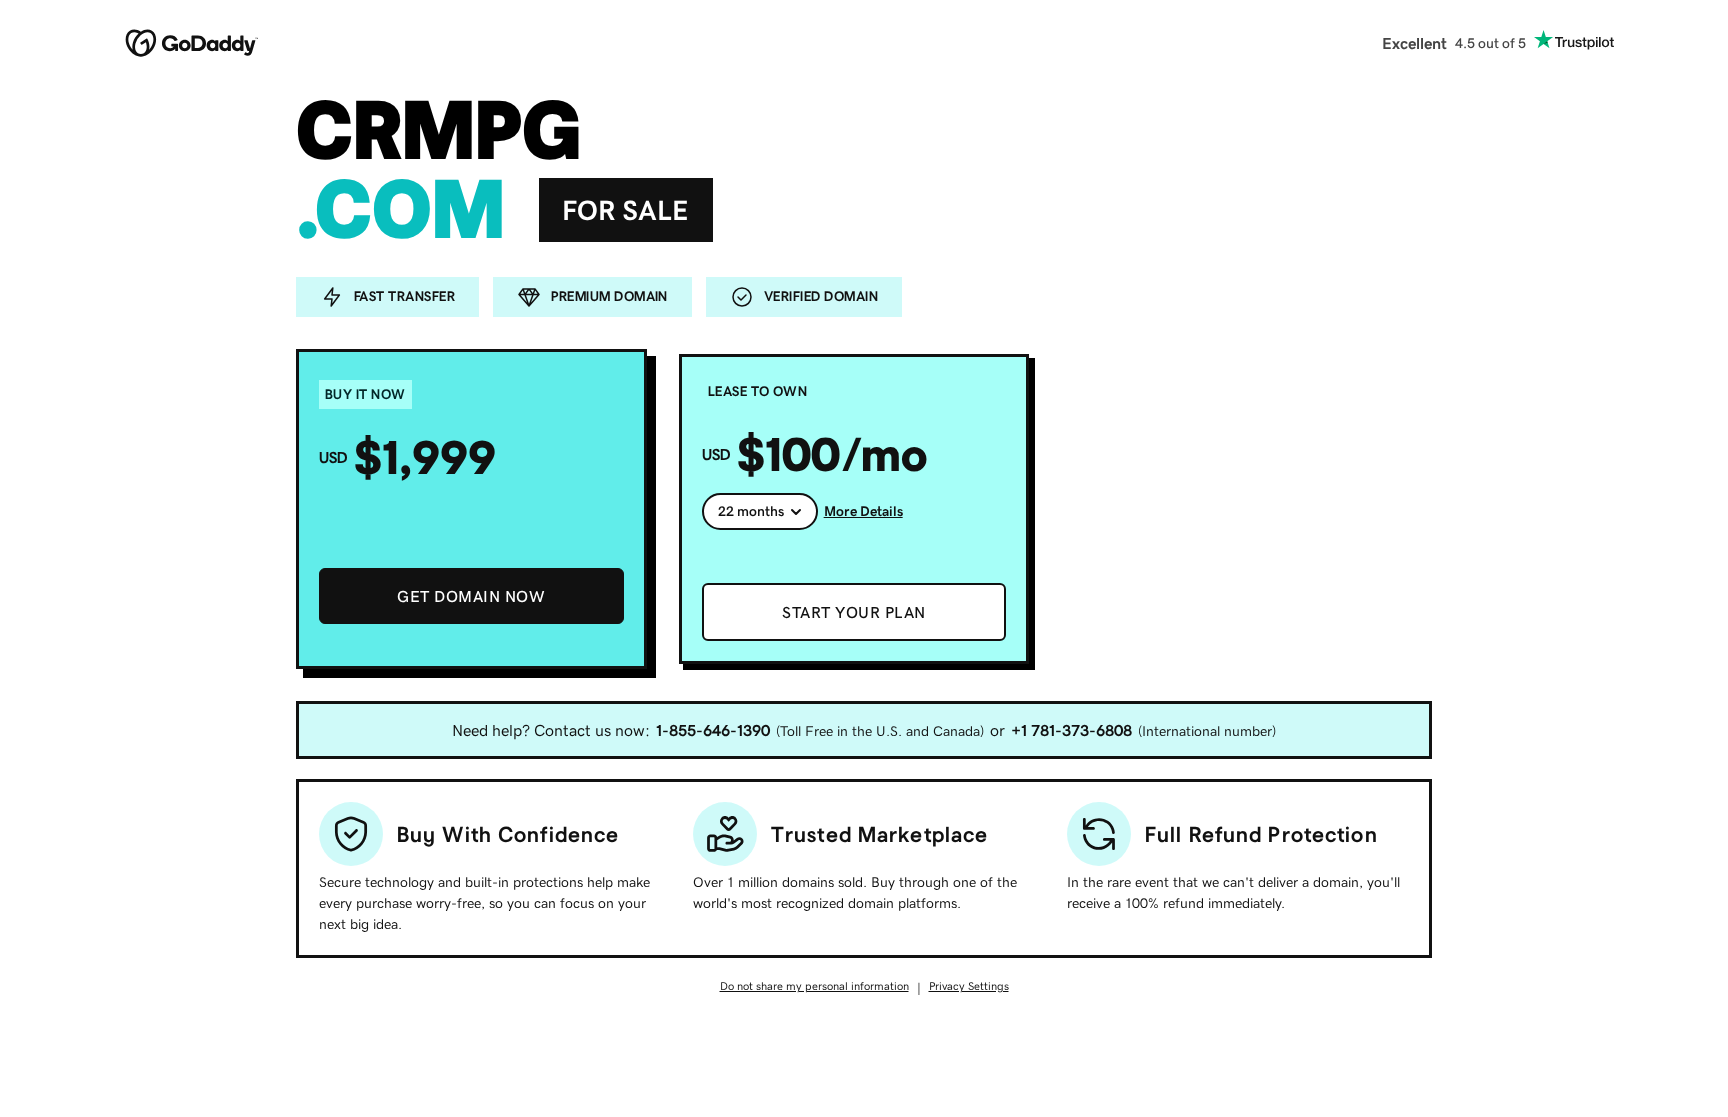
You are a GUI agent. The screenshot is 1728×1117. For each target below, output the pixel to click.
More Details (863, 511)
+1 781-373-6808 (1071, 730)
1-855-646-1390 (713, 730)
